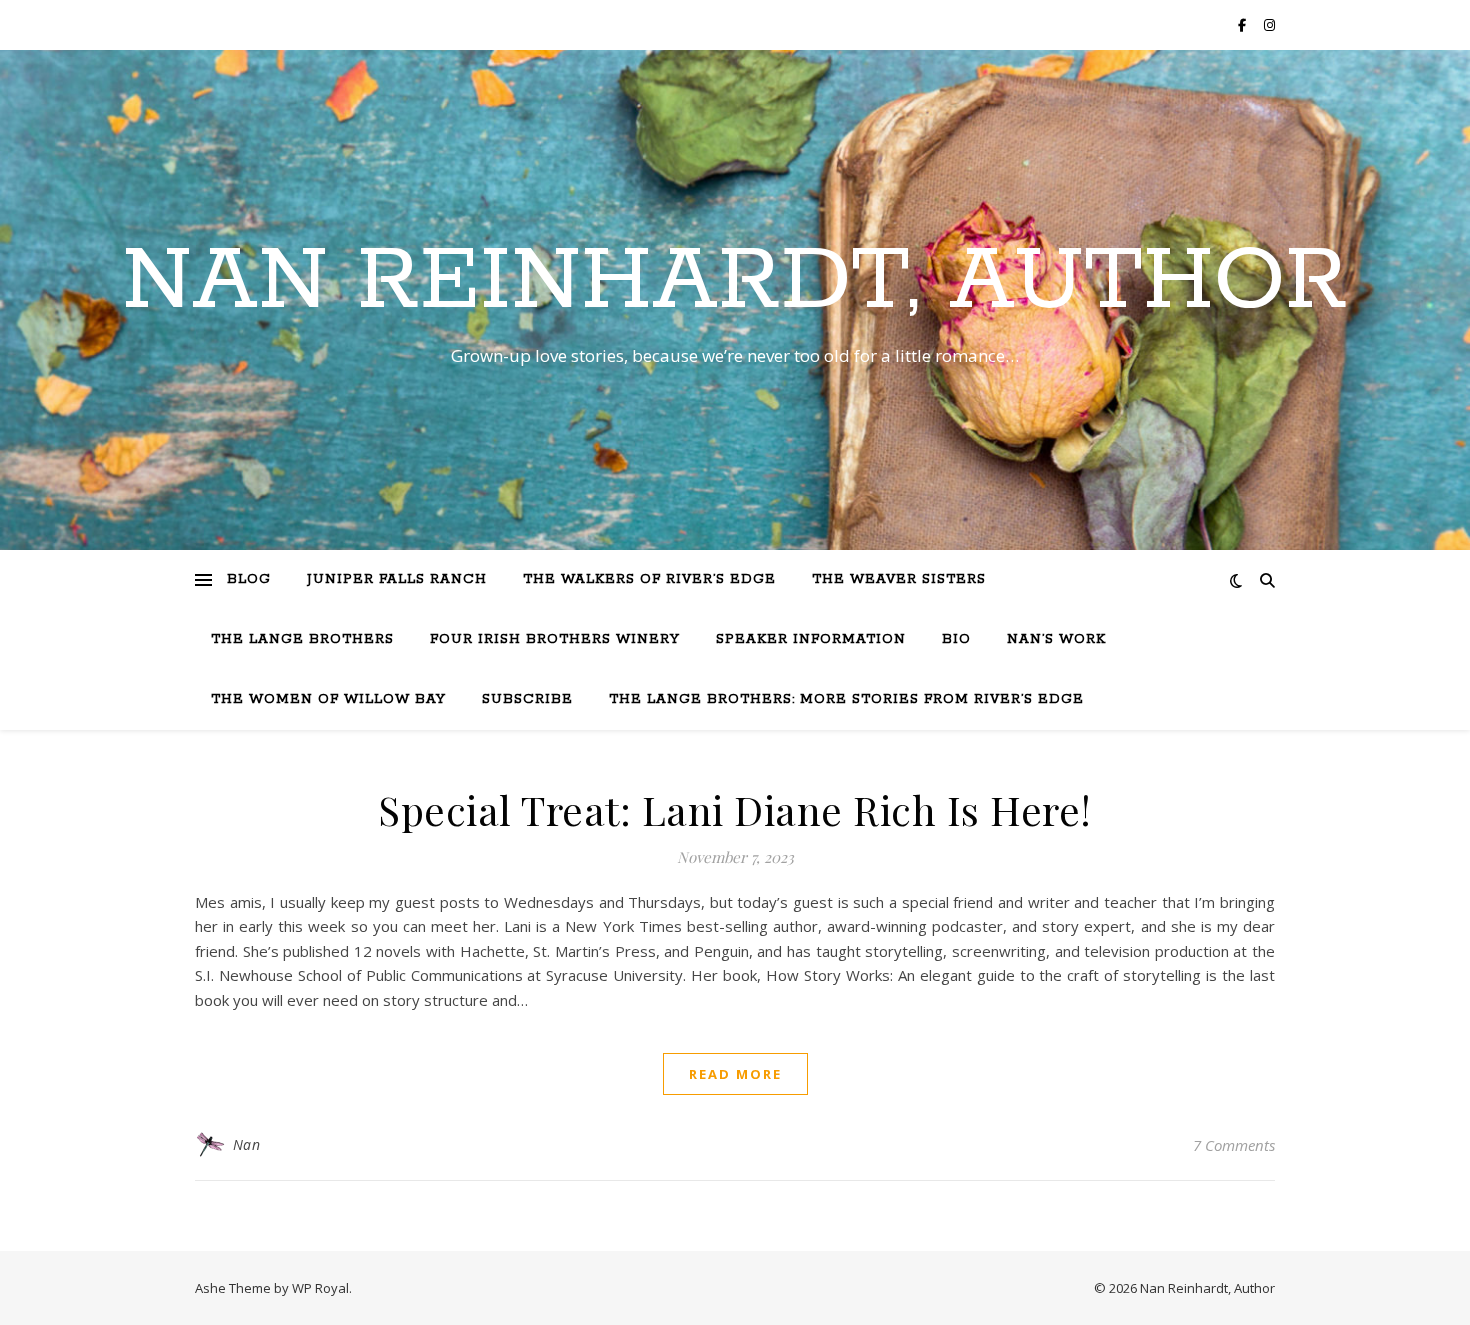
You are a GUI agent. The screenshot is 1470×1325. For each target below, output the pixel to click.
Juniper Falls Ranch (397, 579)
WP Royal (320, 1288)
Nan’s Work (1056, 639)
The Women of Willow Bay (328, 699)
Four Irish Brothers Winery (555, 639)
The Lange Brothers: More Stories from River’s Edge (846, 699)
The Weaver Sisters (899, 579)
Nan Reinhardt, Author (735, 282)
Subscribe (527, 699)
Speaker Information (811, 639)
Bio (956, 639)
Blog (249, 579)
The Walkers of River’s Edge (649, 579)
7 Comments (1234, 1145)
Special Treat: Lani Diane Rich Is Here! (735, 809)
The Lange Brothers (302, 639)
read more (735, 1074)
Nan (247, 1144)
